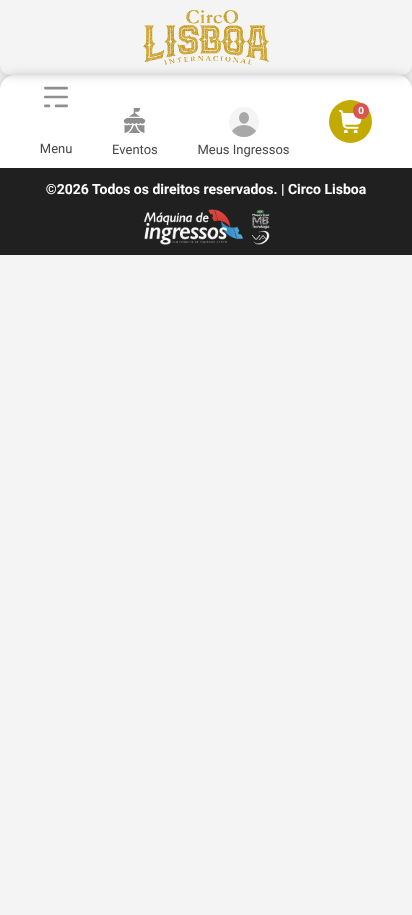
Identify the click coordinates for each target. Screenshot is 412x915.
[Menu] (56, 97)
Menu (56, 149)
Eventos (135, 150)
